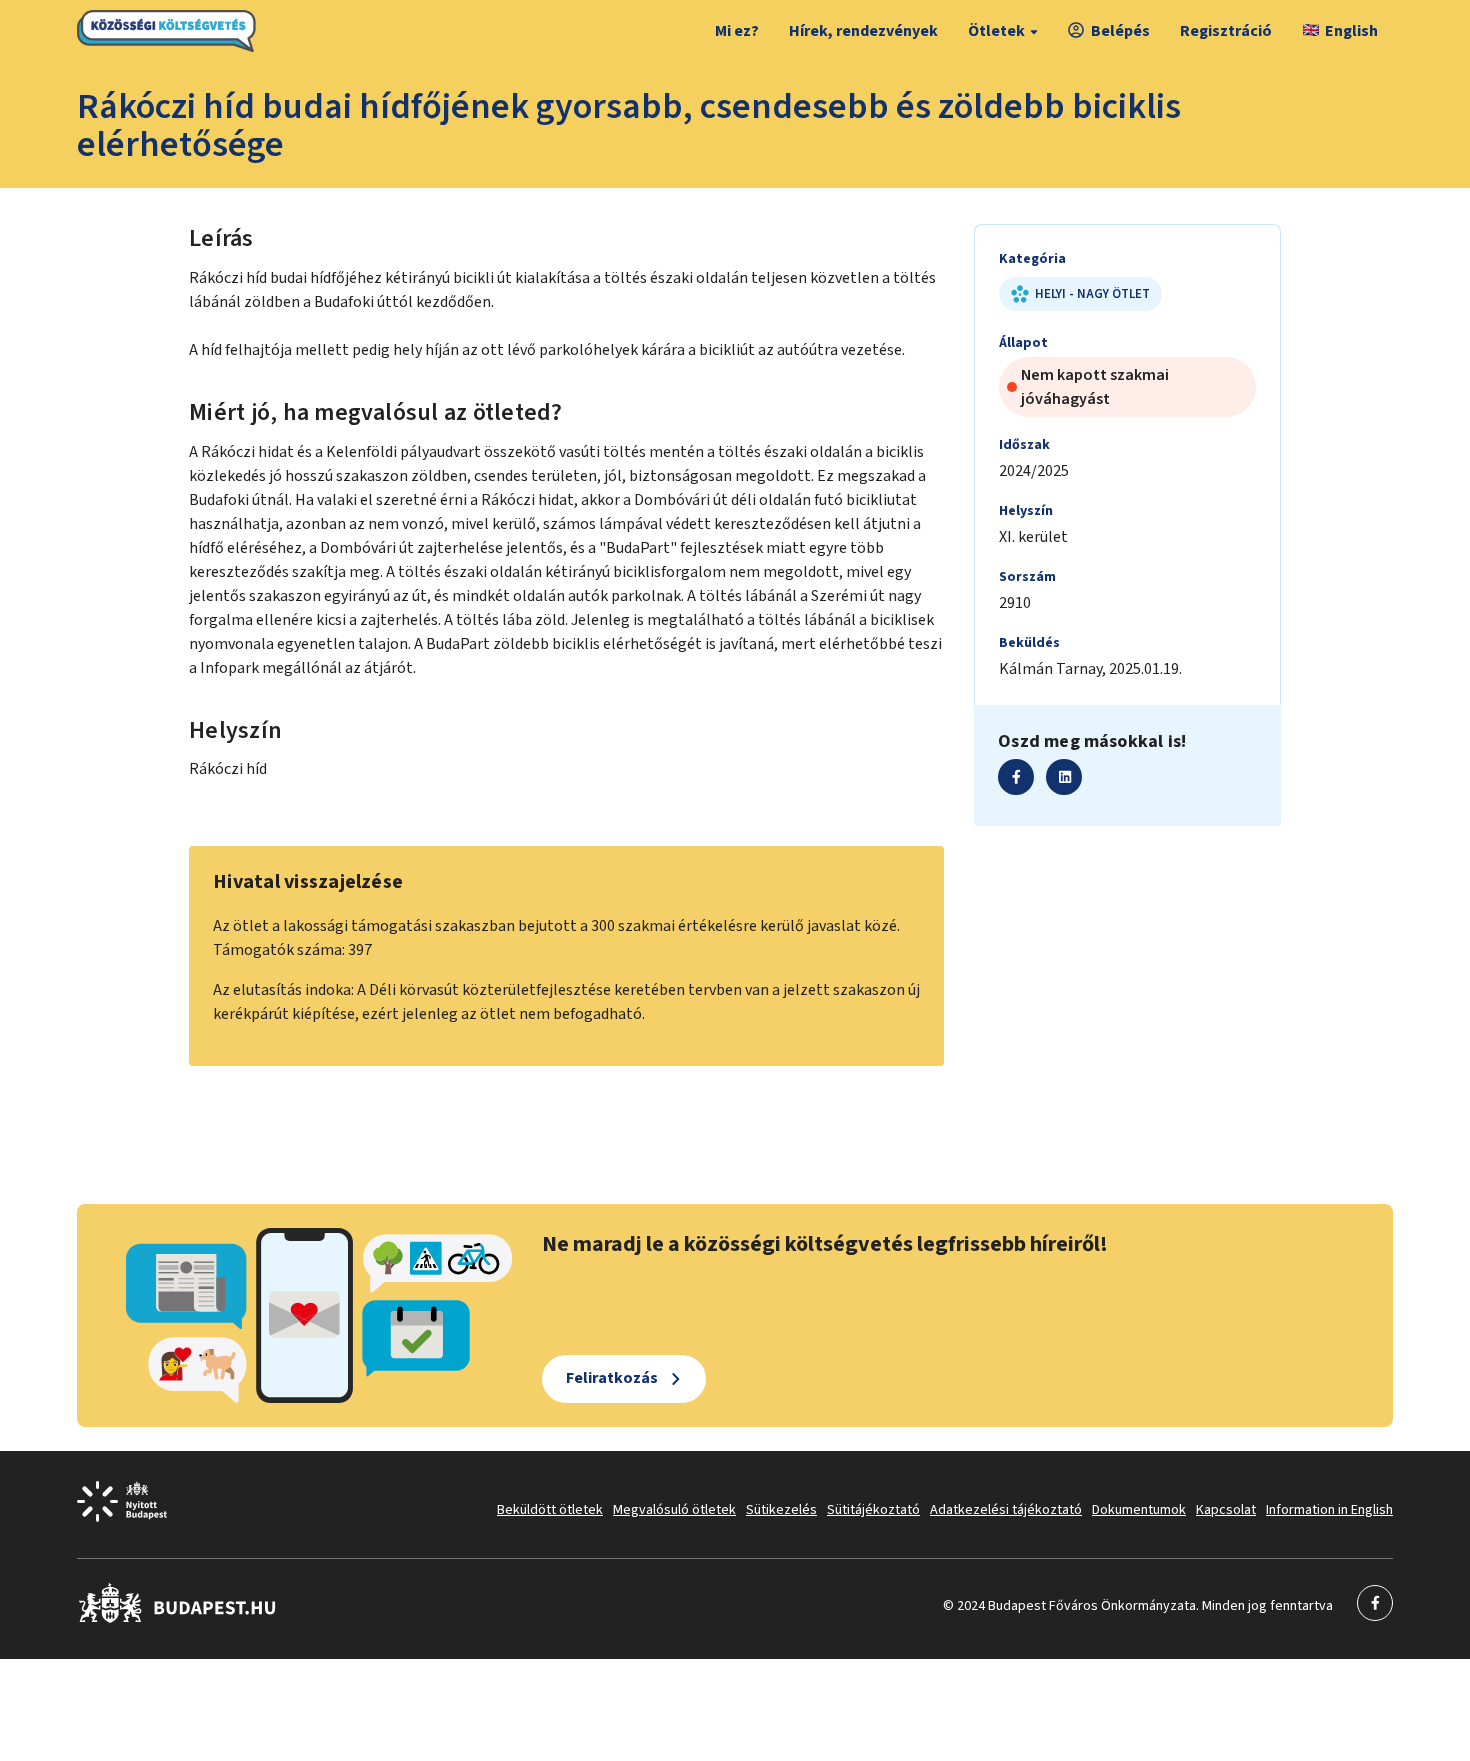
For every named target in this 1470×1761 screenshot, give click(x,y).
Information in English (1329, 1510)
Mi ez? (737, 31)
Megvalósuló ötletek (674, 1510)
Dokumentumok (1139, 1510)
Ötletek (996, 31)
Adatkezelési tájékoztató (1006, 1510)
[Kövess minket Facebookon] (177, 1619)
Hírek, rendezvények (863, 31)
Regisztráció (1226, 31)
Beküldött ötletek (550, 1510)
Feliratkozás (612, 1378)
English (1351, 31)
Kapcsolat (1226, 1510)
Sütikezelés (781, 1510)
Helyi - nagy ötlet (1092, 294)
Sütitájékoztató (873, 1510)
